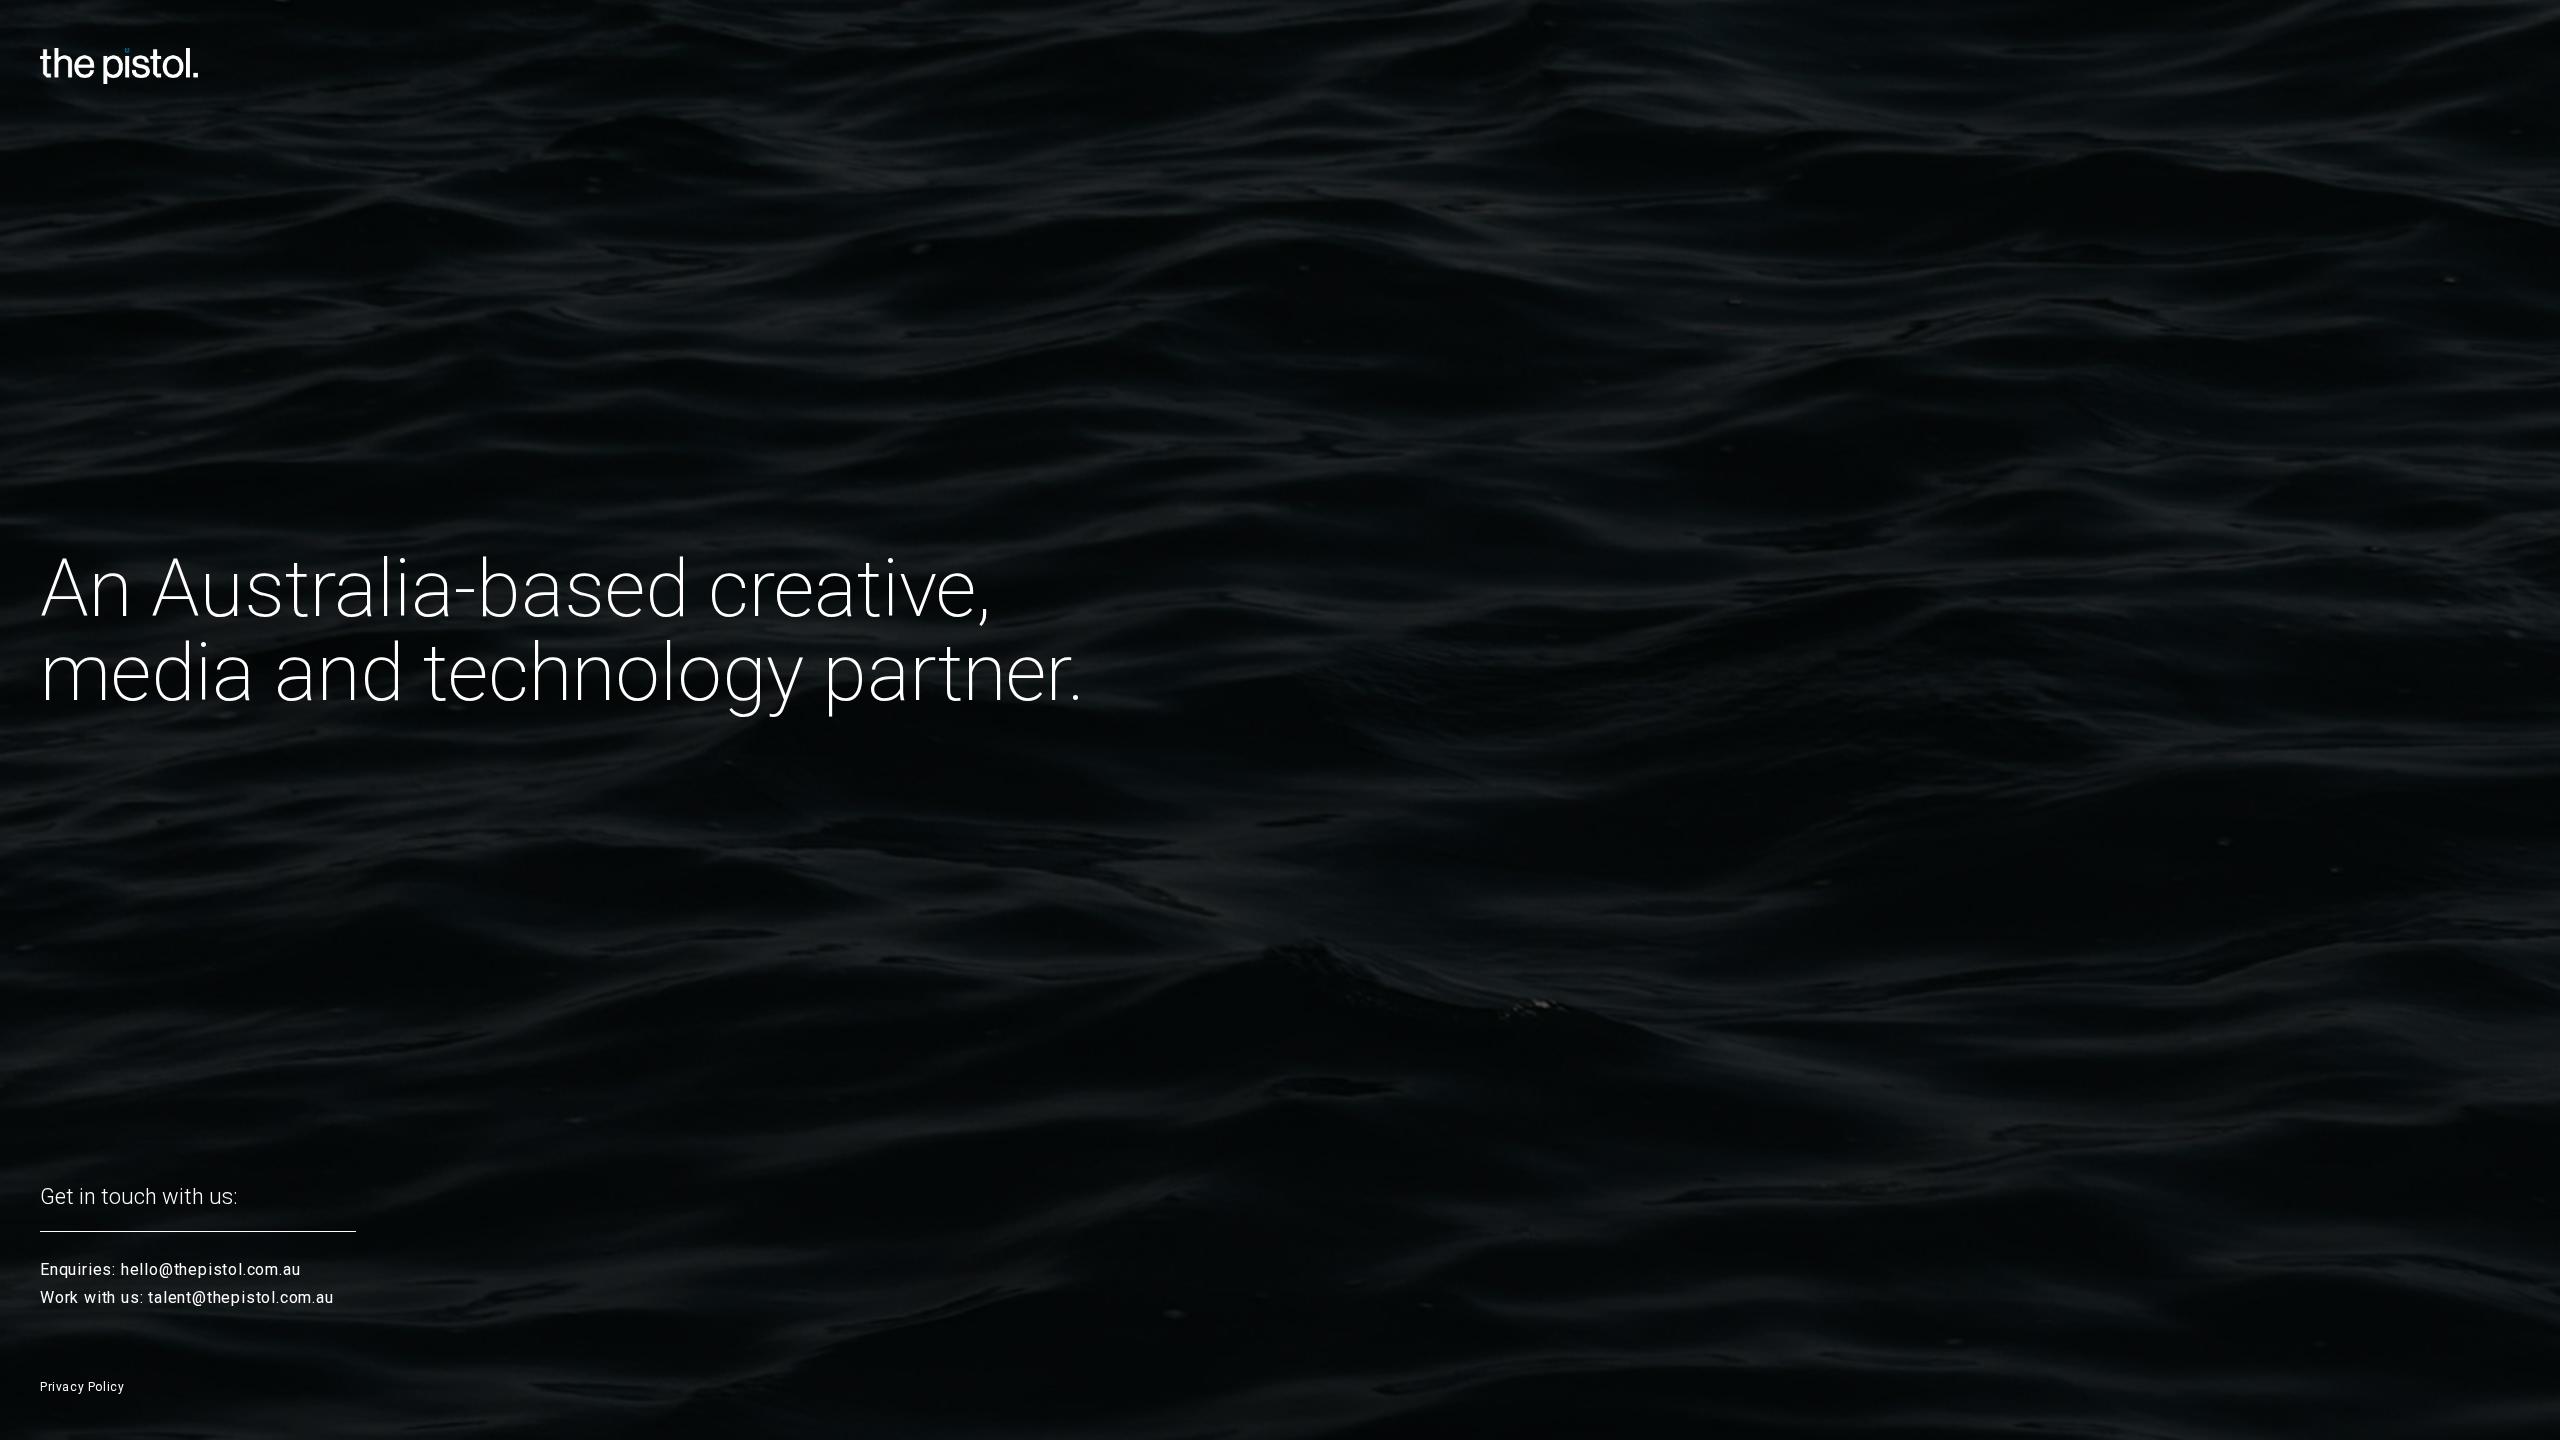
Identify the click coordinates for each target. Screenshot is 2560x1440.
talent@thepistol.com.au (240, 1297)
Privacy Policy (82, 1387)
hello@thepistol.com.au (211, 1269)
